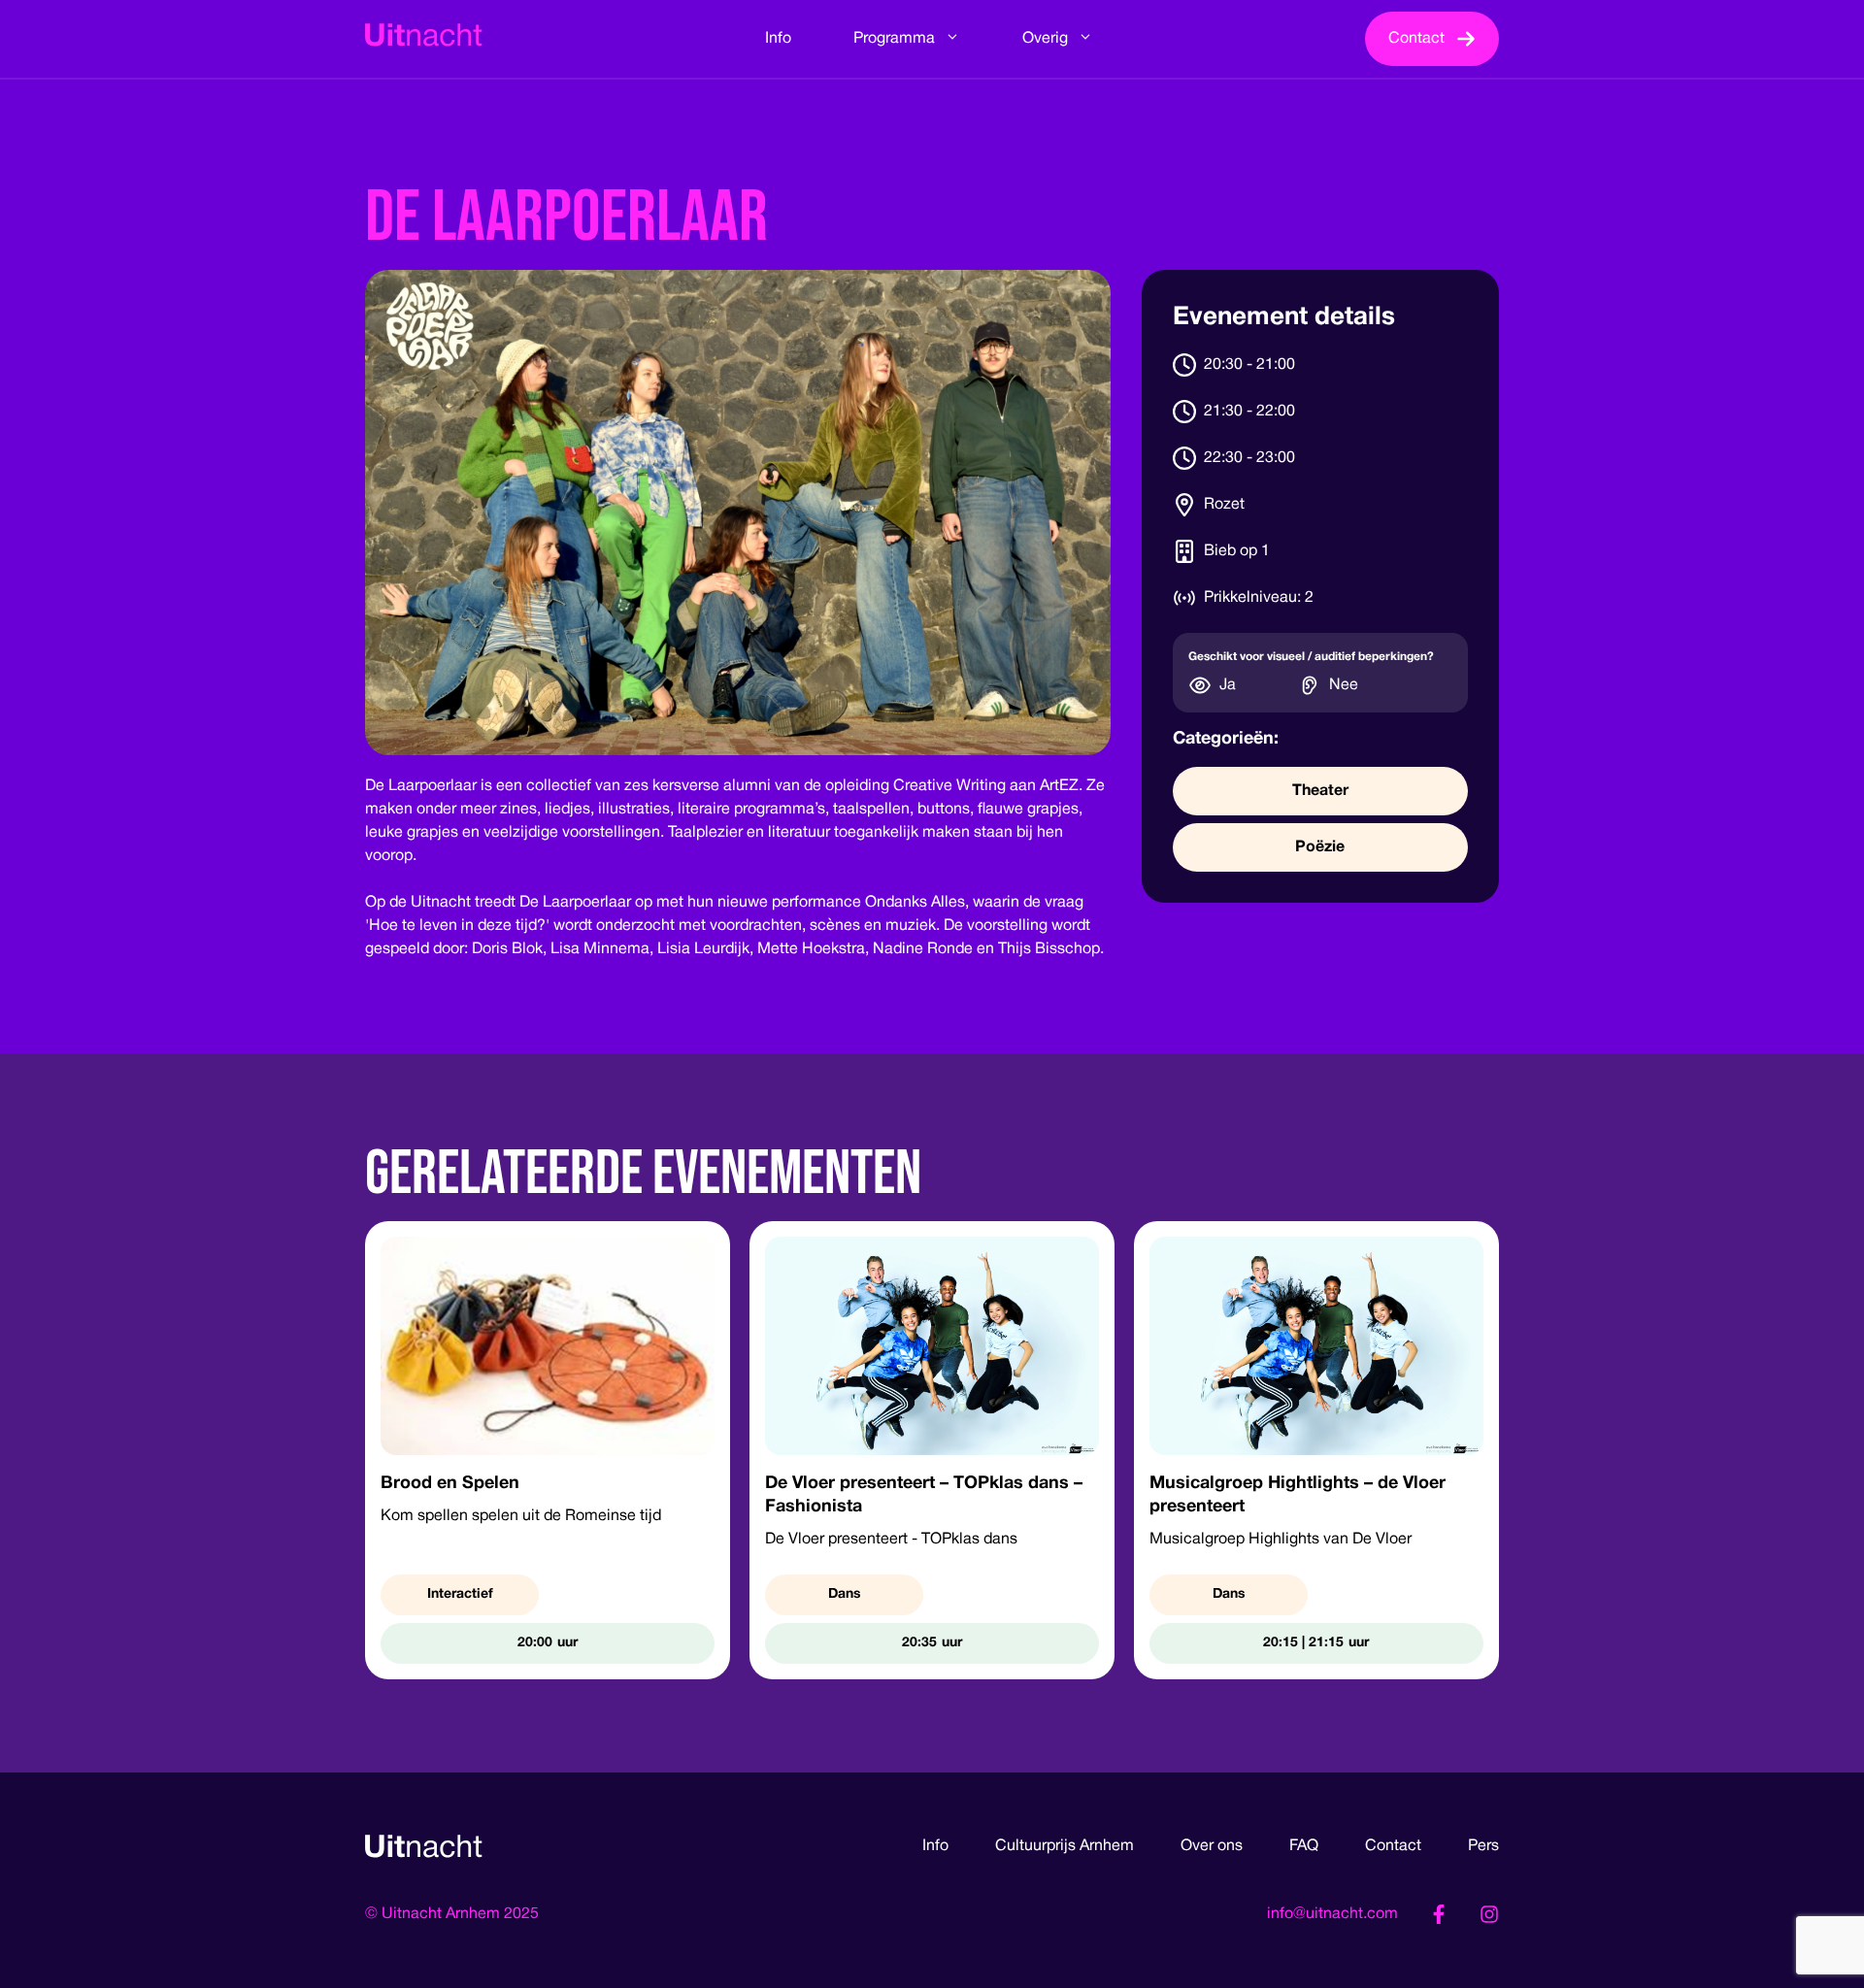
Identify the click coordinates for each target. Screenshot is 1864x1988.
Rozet (1224, 505)
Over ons (1212, 1846)
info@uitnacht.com (1332, 1914)
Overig (1045, 39)
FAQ (1304, 1846)
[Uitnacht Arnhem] (424, 39)
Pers (1483, 1846)
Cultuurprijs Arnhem (1065, 1846)
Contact (1393, 1846)
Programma (894, 39)
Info (778, 39)
